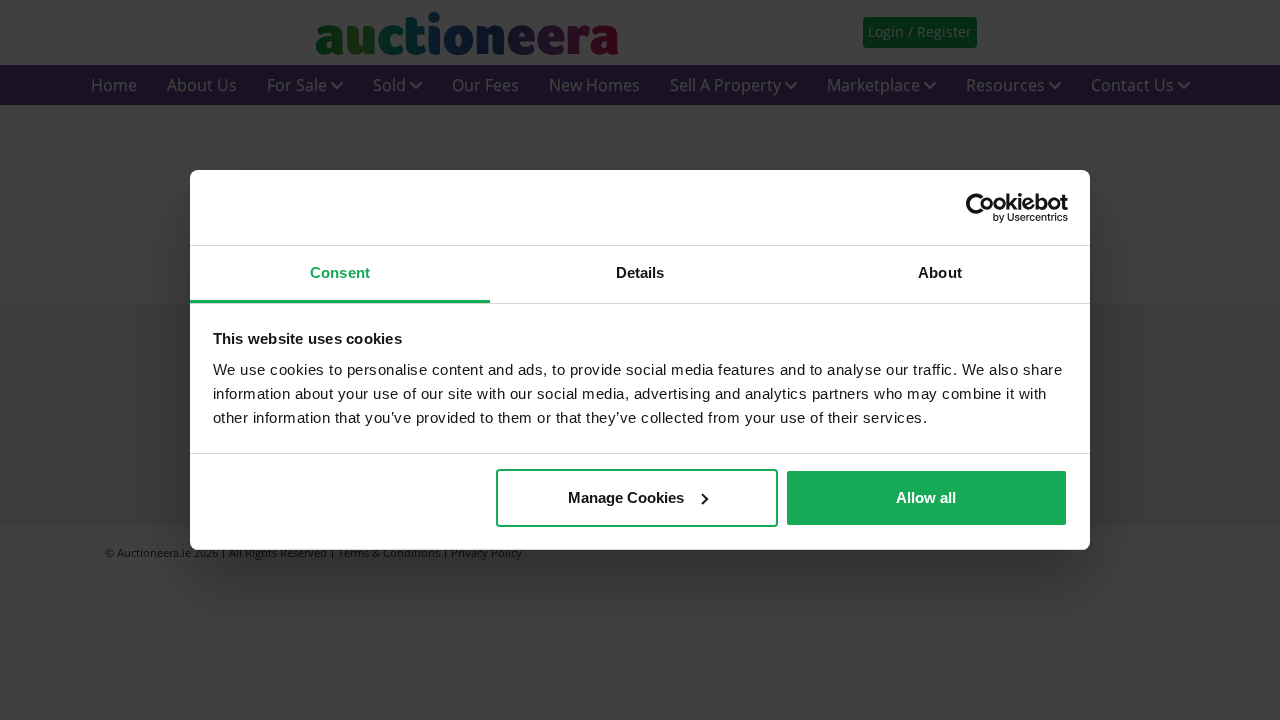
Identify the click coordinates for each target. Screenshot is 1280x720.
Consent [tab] (340, 272)
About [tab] (940, 272)
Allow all (926, 497)
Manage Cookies (626, 497)
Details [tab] (640, 272)
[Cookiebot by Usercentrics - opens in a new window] (980, 208)
